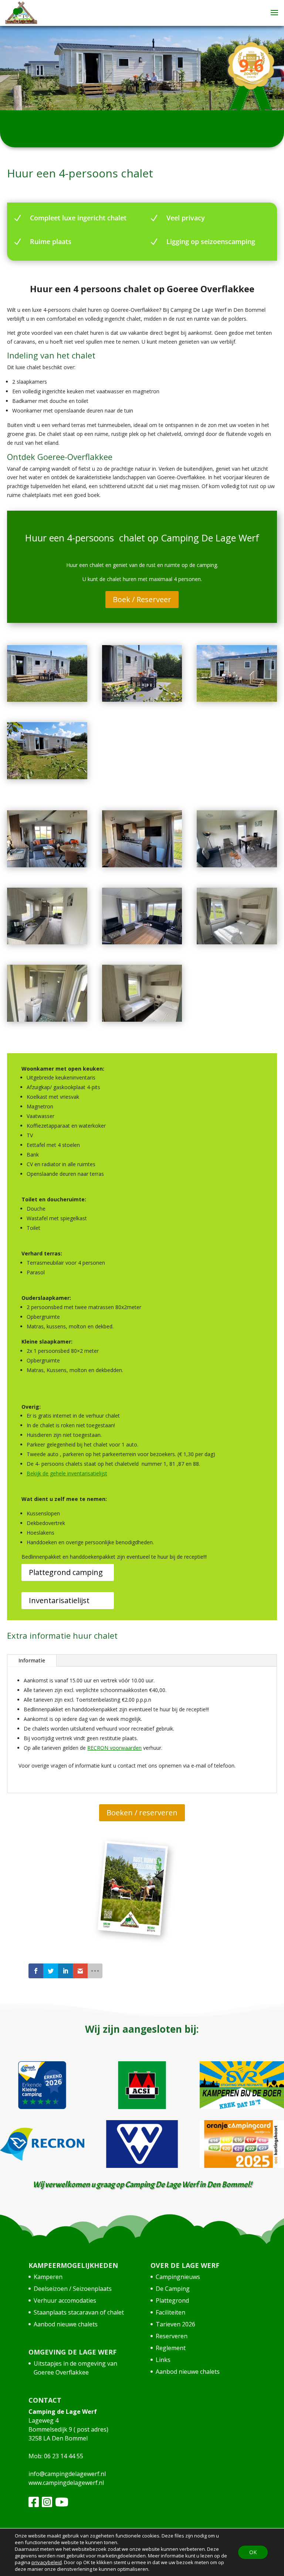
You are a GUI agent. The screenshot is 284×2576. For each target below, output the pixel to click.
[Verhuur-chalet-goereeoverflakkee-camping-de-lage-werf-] (47, 700)
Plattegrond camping (66, 1572)
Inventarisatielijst (59, 1600)
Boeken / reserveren (142, 1813)
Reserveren (172, 2336)
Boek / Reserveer (142, 599)
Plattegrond (172, 2300)
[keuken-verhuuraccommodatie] (47, 942)
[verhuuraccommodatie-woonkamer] (142, 942)
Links (163, 2360)
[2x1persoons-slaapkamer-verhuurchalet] (142, 1020)
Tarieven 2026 (175, 2324)
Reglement (171, 2348)
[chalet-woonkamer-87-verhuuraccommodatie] (47, 865)
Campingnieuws (178, 2277)
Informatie (32, 1660)
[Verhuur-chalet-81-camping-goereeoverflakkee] (237, 700)
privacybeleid (47, 2562)
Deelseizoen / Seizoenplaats (73, 2289)
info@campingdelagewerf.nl (67, 2474)
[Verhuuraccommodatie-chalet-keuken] (237, 942)
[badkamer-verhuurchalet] (47, 1020)
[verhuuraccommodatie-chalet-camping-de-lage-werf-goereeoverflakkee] (47, 777)
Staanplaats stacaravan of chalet (79, 2312)
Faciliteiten (170, 2312)
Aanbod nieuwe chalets (66, 2324)
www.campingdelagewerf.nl (66, 2483)
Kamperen (48, 2277)
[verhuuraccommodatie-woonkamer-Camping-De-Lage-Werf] (237, 865)
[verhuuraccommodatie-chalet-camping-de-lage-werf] (142, 700)
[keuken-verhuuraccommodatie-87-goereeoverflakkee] (142, 865)
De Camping (173, 2289)
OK (253, 2552)
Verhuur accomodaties (65, 2300)
